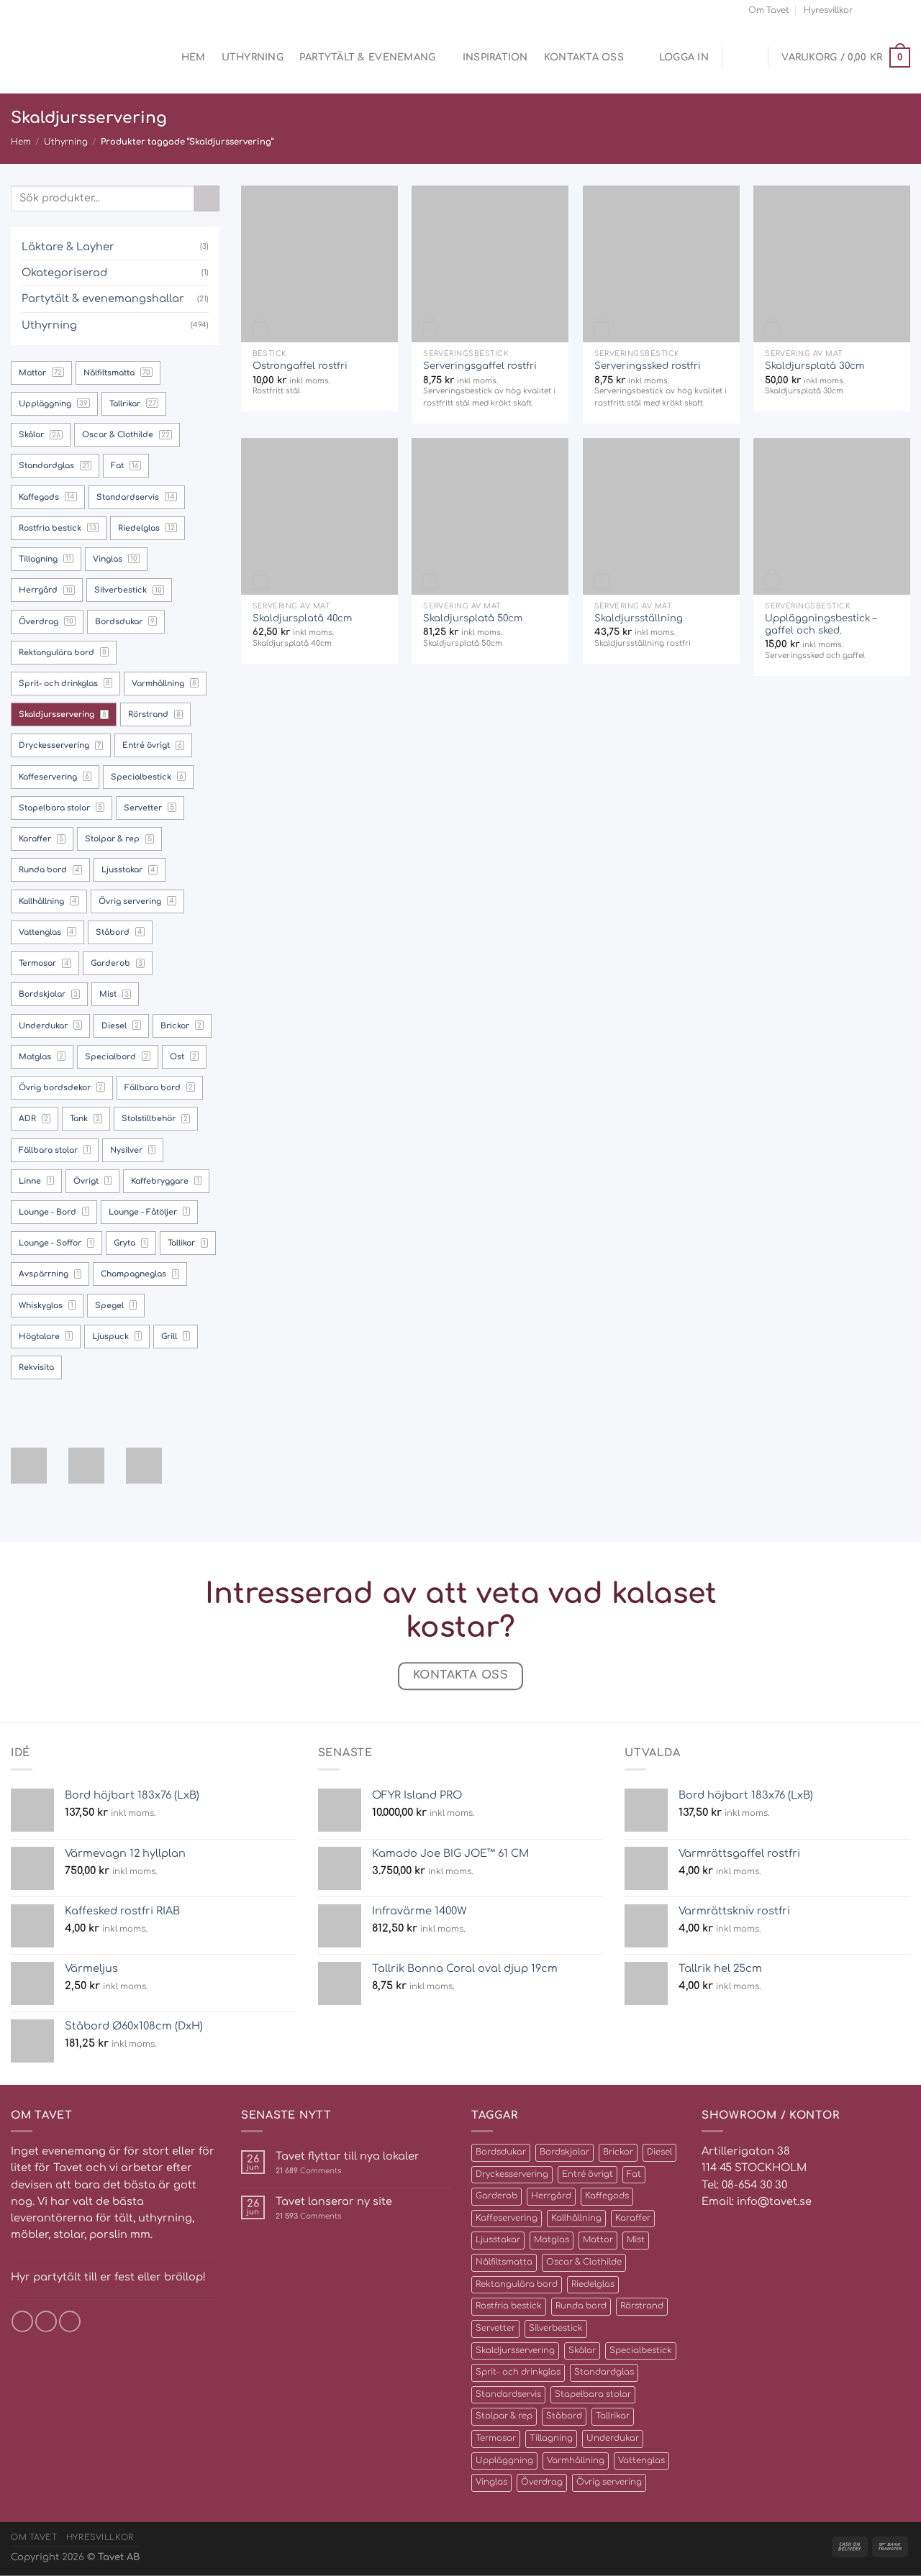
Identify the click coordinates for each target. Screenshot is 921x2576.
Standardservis (508, 2394)
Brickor (618, 2152)
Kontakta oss (584, 57)
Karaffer (633, 2218)
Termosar (496, 2438)
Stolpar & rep (504, 2416)
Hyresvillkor (828, 10)
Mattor (598, 2240)
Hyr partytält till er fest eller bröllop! (108, 2277)
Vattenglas (641, 2461)
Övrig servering (609, 2482)
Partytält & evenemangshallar (103, 298)
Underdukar (613, 2438)
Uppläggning (504, 2461)
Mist (636, 2240)
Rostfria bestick (509, 2306)
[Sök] (160, 58)
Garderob (496, 2196)
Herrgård (551, 2196)
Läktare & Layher (68, 247)
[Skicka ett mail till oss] (891, 10)
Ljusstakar (498, 2240)
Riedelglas (593, 2284)
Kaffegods (607, 2196)
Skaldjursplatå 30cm (815, 366)
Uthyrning (253, 57)
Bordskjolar (564, 2152)
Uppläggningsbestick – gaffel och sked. (821, 624)
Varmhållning (576, 2461)
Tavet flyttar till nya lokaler (348, 2156)
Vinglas (491, 2482)
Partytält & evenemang (368, 57)
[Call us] (904, 10)
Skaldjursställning (639, 618)
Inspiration (495, 57)
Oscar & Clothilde (584, 2262)
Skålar (582, 2351)
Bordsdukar (501, 2152)
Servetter (495, 2328)
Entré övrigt (587, 2174)
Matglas (552, 2240)
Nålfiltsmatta (504, 2262)
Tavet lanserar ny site (334, 2201)
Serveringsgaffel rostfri (480, 366)
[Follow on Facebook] (867, 10)
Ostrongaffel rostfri (300, 366)
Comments (308, 2171)
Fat (634, 2174)
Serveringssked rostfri (648, 366)
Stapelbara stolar (593, 2394)
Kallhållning (576, 2218)
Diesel (659, 2152)
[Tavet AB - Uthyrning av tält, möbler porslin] (72, 58)
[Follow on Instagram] (879, 10)
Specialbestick (641, 2351)
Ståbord (564, 2416)
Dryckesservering (512, 2174)
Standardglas (604, 2372)
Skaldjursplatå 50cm (473, 618)
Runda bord (581, 2306)
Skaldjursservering (515, 2351)
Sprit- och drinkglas (518, 2372)
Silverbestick (556, 2328)
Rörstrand (642, 2306)
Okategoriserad (64, 273)
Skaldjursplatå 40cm (302, 618)
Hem (194, 57)
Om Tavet (769, 10)
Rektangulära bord (517, 2284)
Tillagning (551, 2438)
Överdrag (542, 2482)
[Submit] (207, 198)
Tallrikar (613, 2416)
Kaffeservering (507, 2218)
